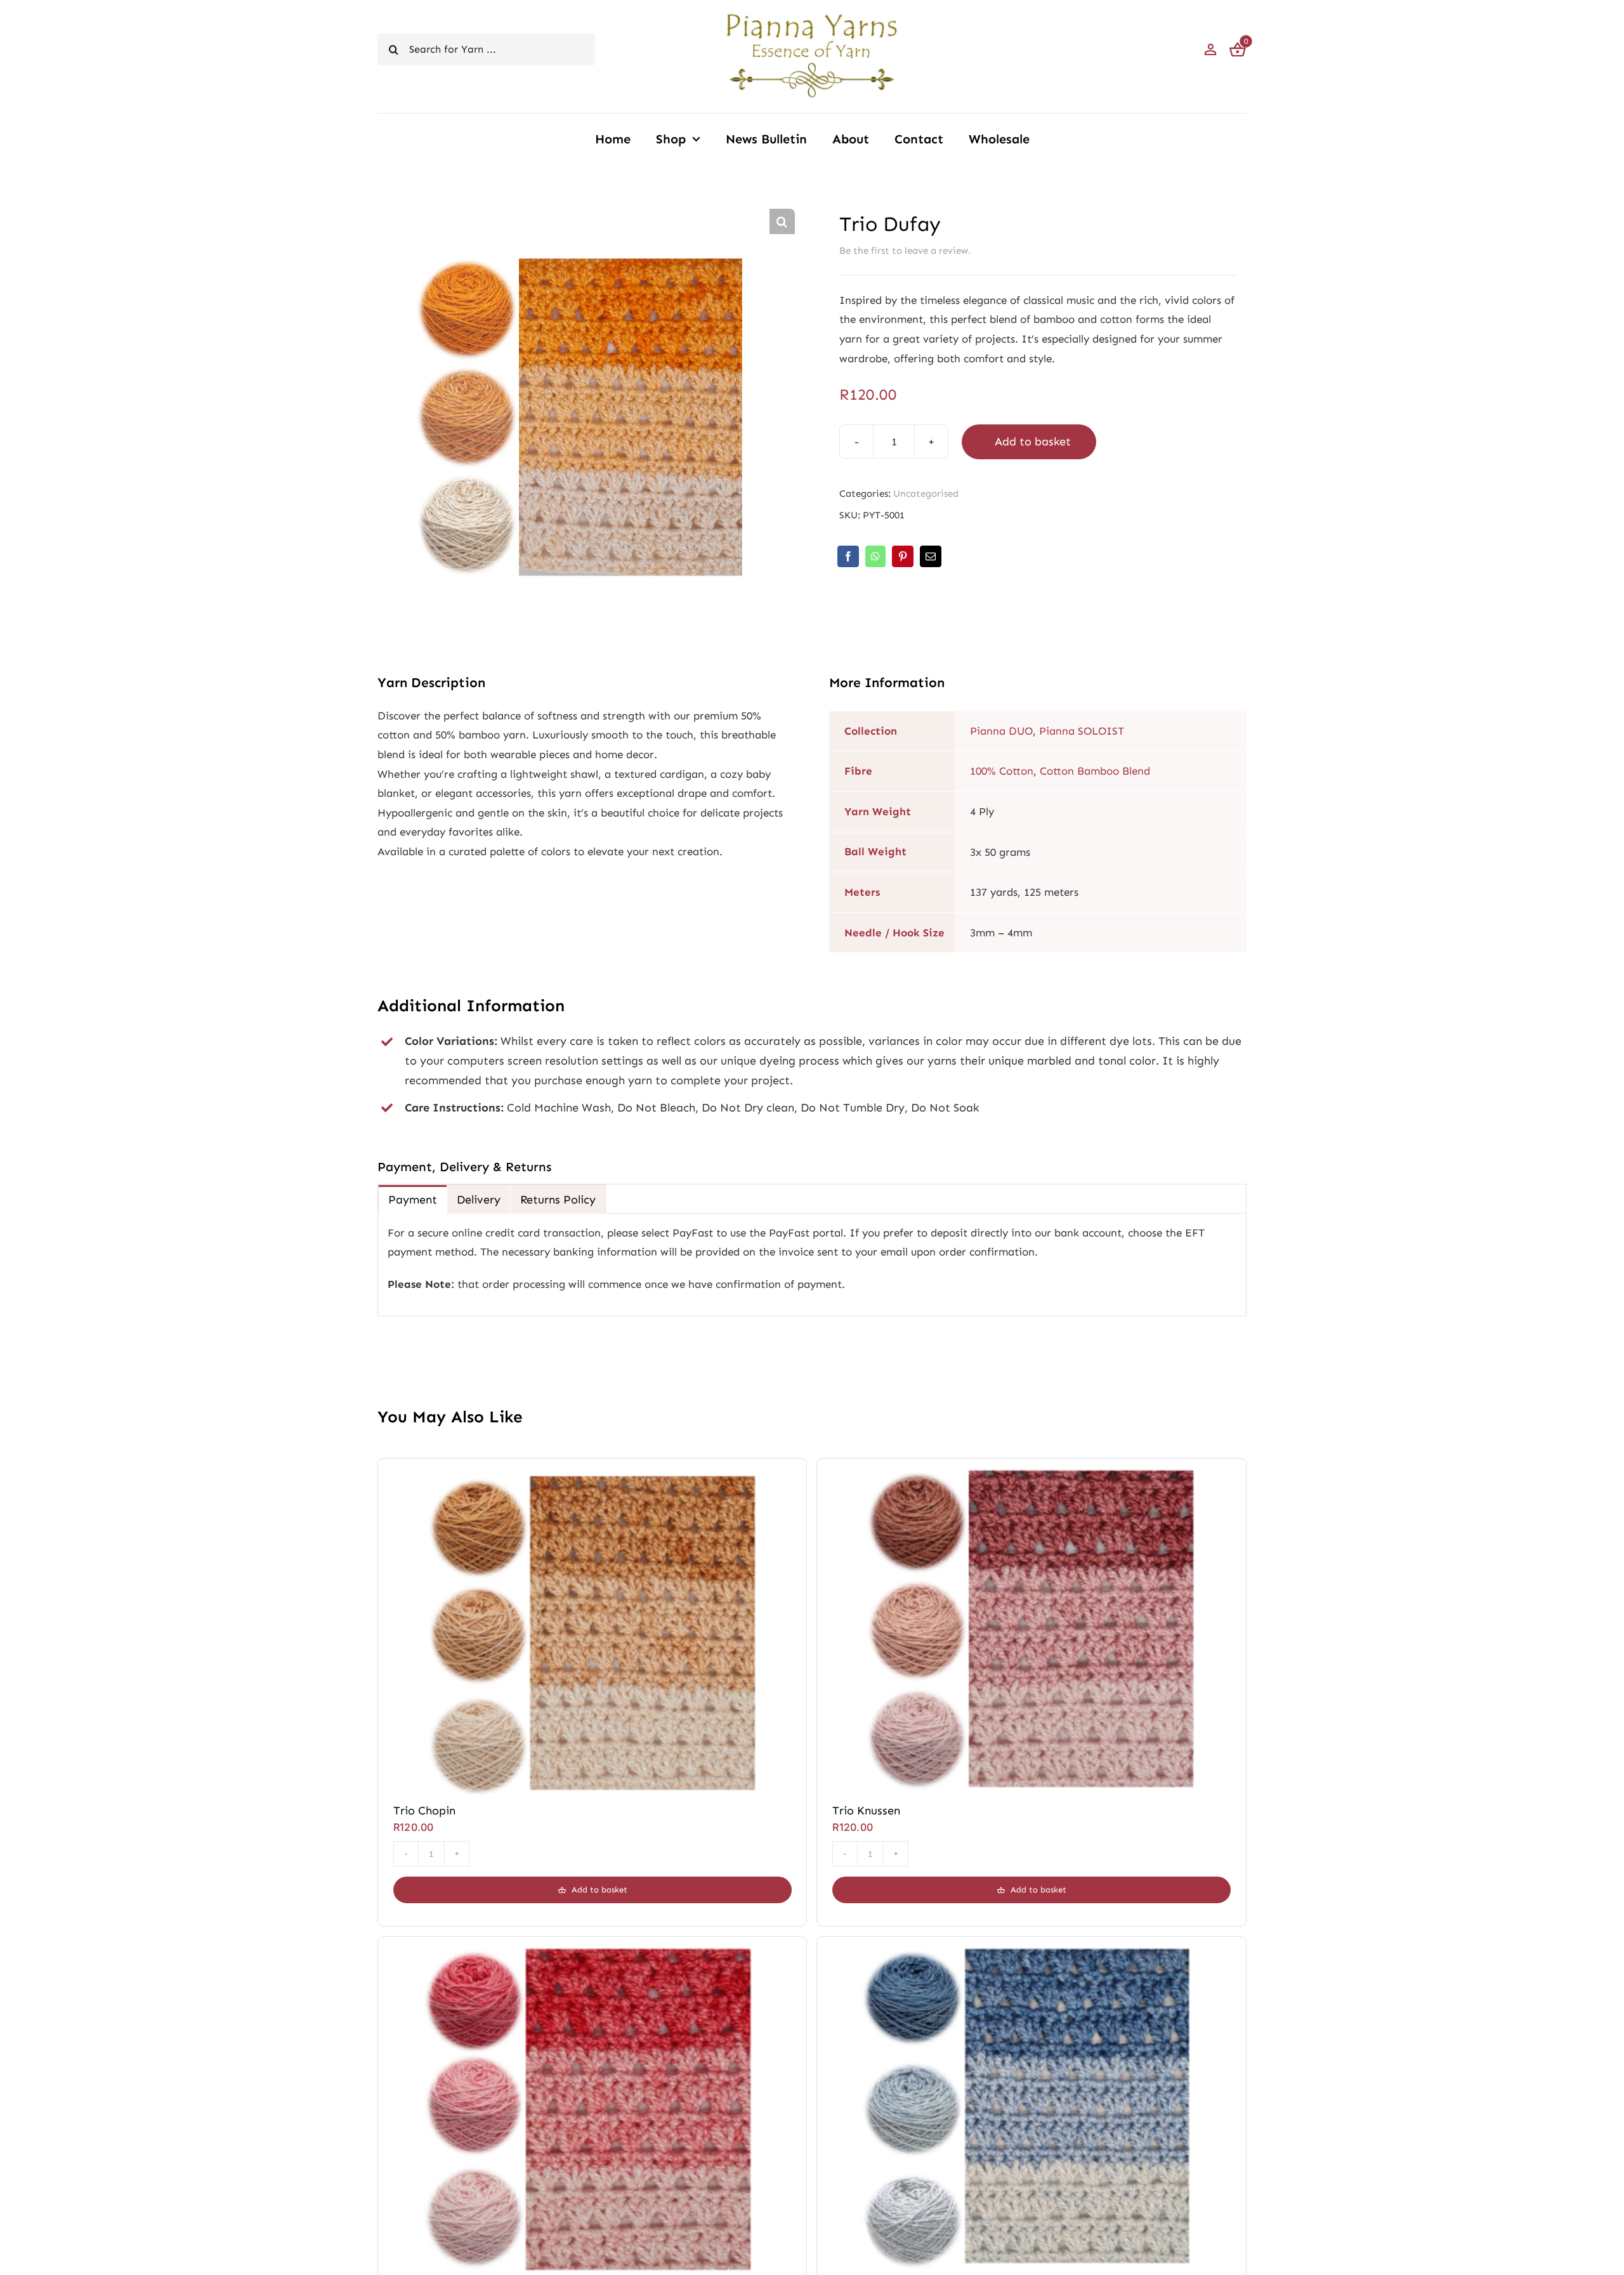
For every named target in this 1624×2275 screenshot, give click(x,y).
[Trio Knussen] (1031, 1473)
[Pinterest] (903, 556)
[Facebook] (848, 556)
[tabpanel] (812, 1265)
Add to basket (1033, 442)
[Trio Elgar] (593, 1951)
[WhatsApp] (875, 556)
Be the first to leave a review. (905, 251)
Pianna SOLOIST (1082, 731)
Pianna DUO (1001, 731)
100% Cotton (1002, 771)
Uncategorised (926, 494)
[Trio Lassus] (1031, 1951)
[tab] (413, 1199)
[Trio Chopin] (593, 1473)
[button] (782, 221)
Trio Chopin (424, 1811)
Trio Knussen (866, 1811)
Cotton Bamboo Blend (1095, 771)
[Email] (931, 556)
